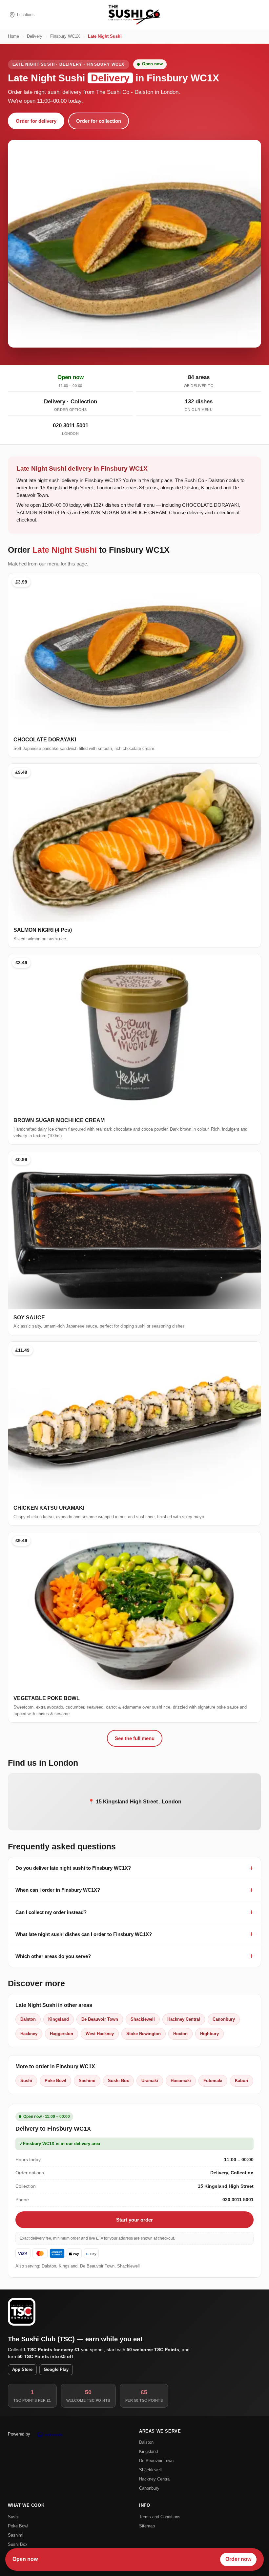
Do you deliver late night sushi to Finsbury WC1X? (73, 1868)
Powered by (19, 2434)
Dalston (28, 2019)
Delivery (35, 36)
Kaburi (242, 2081)
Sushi (26, 2081)
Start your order (134, 2220)
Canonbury (224, 2019)
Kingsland (59, 2019)
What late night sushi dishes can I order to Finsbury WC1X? (84, 1934)
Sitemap (147, 2526)
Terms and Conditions (160, 2517)
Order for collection (99, 121)
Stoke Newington (144, 2034)
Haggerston (62, 2034)
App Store (22, 2370)
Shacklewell (143, 2019)
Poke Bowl (55, 2081)
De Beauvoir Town (100, 2019)
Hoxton (180, 2034)
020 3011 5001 (71, 426)
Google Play (56, 2370)
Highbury (209, 2034)
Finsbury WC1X (65, 36)
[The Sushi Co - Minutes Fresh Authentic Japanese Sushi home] (134, 15)
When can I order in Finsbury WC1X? (58, 1890)
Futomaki (213, 2081)
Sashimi (87, 2081)
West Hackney (100, 2034)
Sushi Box (118, 2081)
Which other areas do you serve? (53, 1956)
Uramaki (150, 2081)
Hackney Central (184, 2019)
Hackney (29, 2034)
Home (13, 36)
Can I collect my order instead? (51, 1912)
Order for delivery (36, 121)
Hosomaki (181, 2081)
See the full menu (135, 1738)
